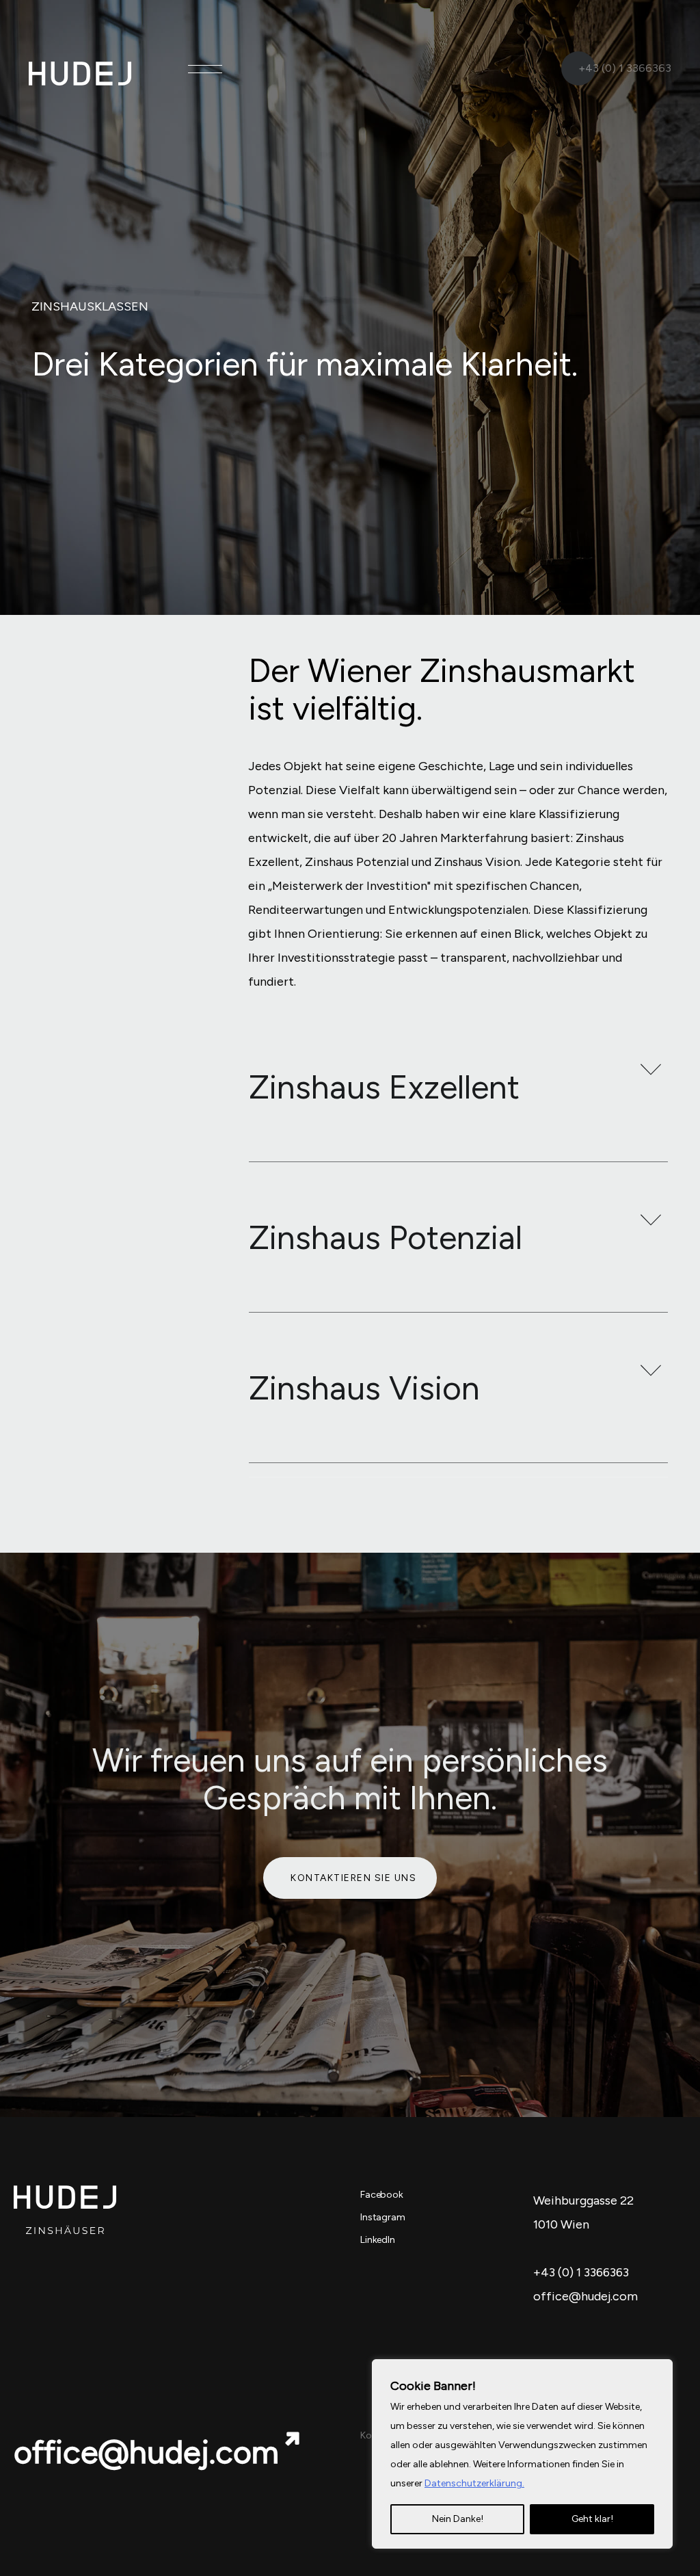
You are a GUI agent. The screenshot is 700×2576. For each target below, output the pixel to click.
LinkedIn (378, 2240)
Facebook (382, 2195)
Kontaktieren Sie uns (353, 1878)
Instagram (383, 2217)
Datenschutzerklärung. (474, 2483)
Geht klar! (592, 2519)
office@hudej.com (146, 2452)
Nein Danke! (458, 2519)
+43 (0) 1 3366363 (625, 68)
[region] (522, 2454)
